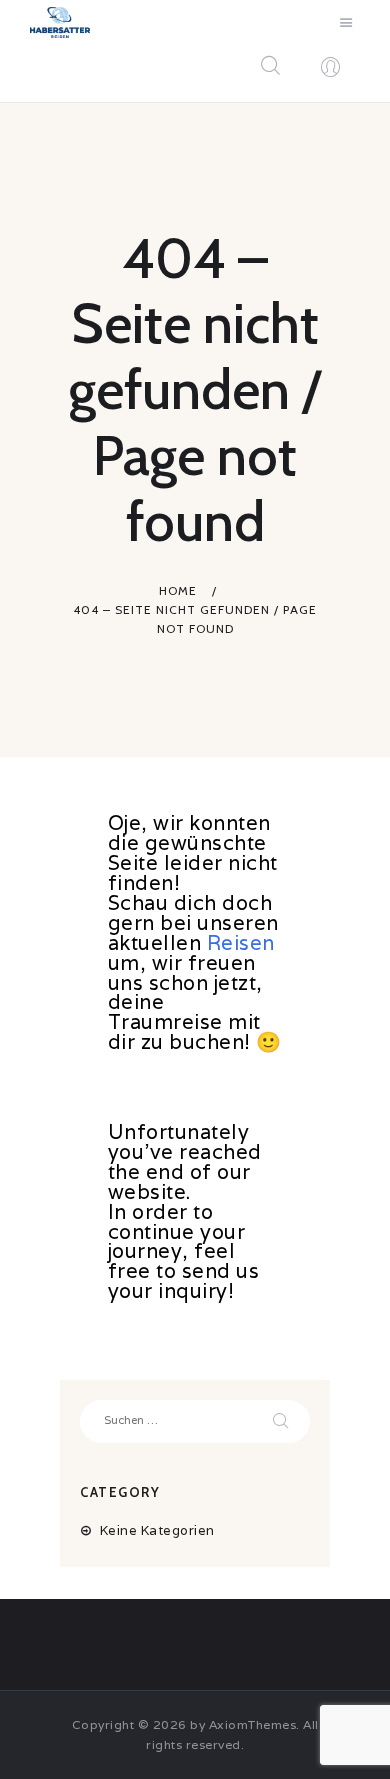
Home (178, 590)
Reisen (241, 943)
